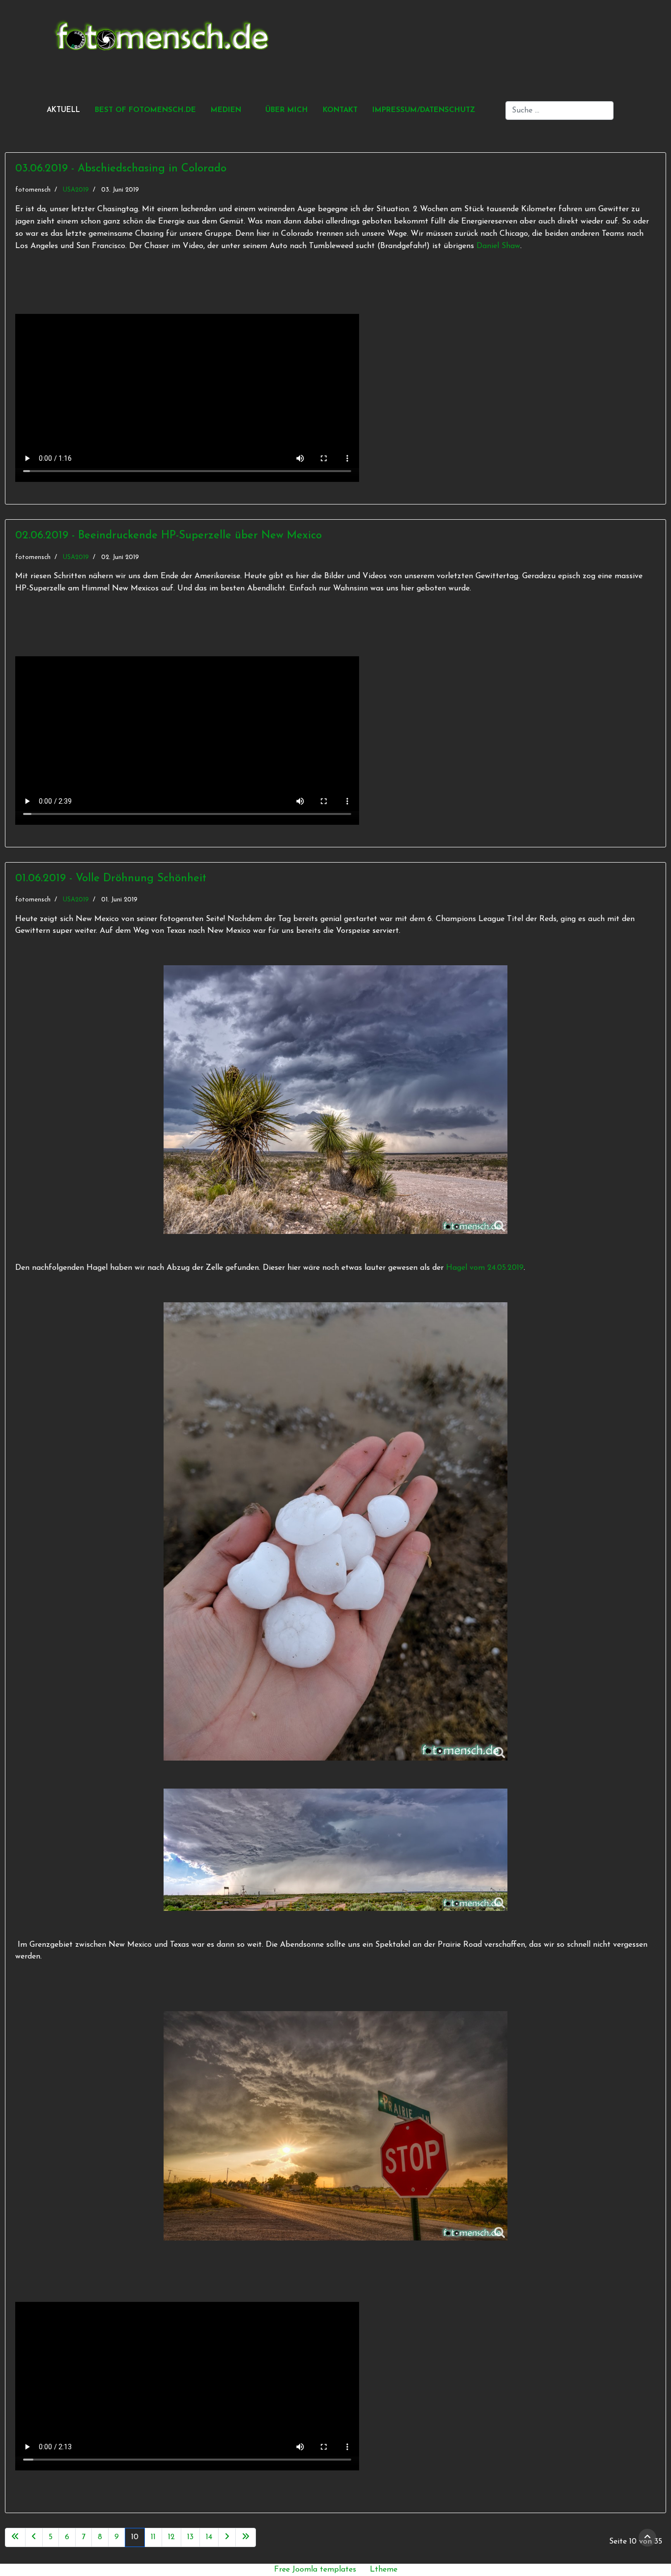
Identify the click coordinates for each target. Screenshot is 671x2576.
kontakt (340, 110)
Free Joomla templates (315, 2570)
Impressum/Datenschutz (424, 110)
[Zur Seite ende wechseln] (246, 2537)
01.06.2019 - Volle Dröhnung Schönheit (111, 879)
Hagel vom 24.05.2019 (485, 1268)
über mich (287, 110)
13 (190, 2537)
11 (153, 2537)
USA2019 (76, 190)
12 (171, 2537)
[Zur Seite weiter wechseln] (227, 2537)
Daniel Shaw (498, 246)
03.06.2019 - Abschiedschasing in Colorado (121, 169)
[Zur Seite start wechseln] (15, 2537)
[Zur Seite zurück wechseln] (34, 2537)
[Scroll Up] (647, 2538)
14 (209, 2537)
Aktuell (63, 110)
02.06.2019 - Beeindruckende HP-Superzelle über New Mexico (168, 536)
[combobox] (559, 111)
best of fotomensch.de (145, 110)
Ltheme (384, 2570)
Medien (226, 110)
